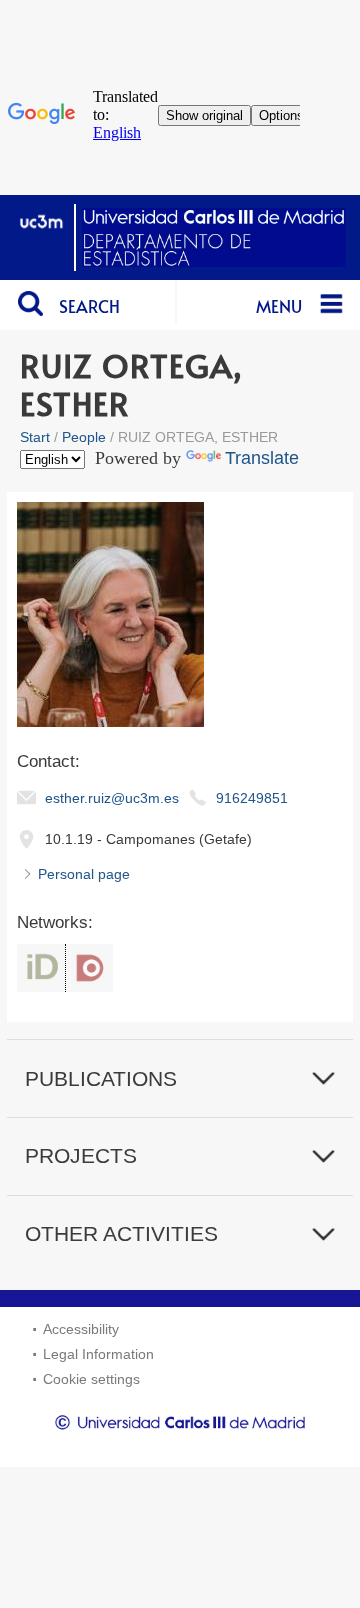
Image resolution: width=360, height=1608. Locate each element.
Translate (262, 458)
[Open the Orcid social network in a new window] (41, 968)
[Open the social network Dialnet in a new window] (89, 968)
